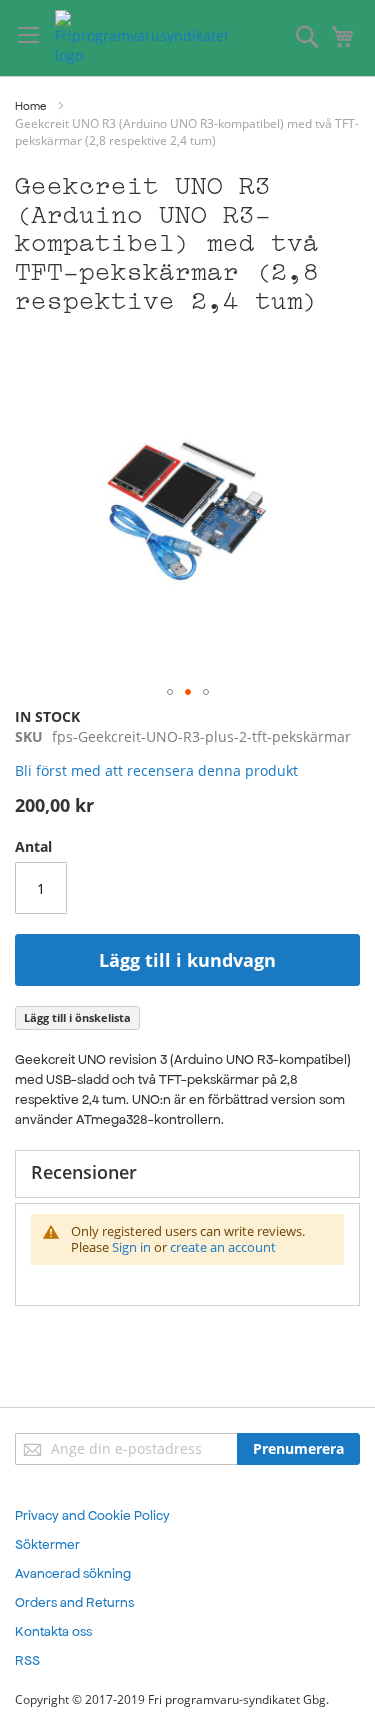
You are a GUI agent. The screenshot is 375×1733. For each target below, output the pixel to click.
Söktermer (47, 1544)
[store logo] (141, 38)
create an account (223, 1247)
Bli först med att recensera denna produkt (156, 770)
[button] (170, 692)
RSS (27, 1660)
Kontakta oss (53, 1631)
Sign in (131, 1247)
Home (30, 105)
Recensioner (84, 1172)
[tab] (187, 1174)
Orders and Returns (74, 1602)
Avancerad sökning (73, 1573)
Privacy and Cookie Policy (92, 1515)
